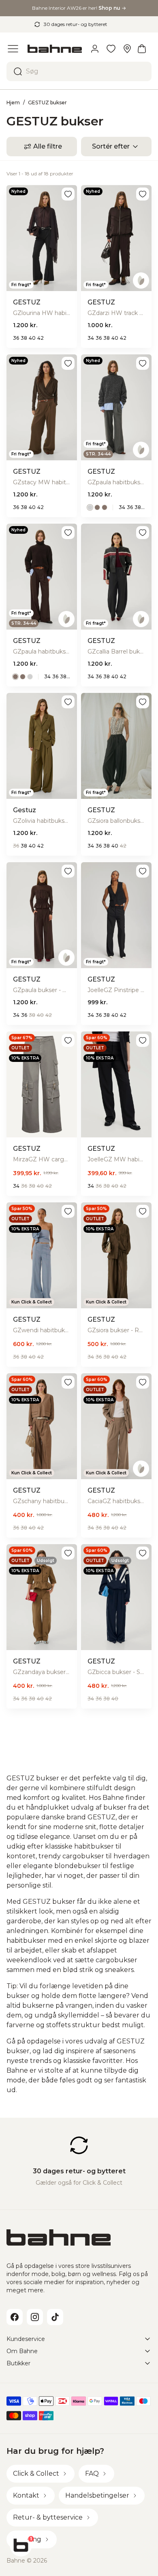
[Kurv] (142, 49)
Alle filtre (48, 146)
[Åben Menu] (13, 49)
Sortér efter (111, 146)
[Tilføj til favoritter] (68, 194)
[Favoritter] (111, 49)
